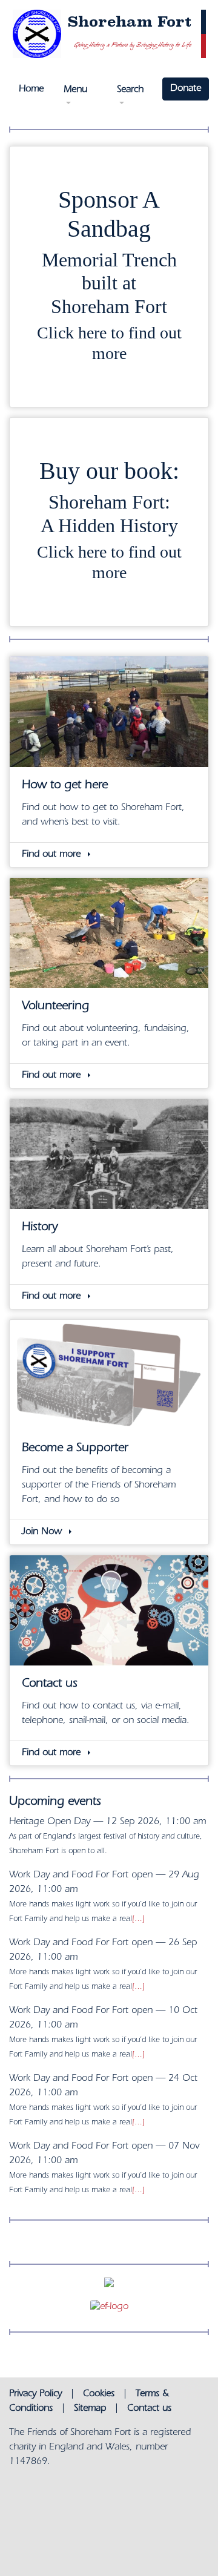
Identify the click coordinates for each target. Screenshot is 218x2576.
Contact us (50, 1685)
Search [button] (130, 90)
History (40, 1228)
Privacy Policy (35, 2394)
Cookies (99, 2394)
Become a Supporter (75, 1449)
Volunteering (55, 1007)
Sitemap (90, 2409)
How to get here (65, 786)
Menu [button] (75, 90)
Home (31, 90)
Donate (186, 89)
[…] (138, 1919)
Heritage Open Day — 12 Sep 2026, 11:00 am (107, 1822)
